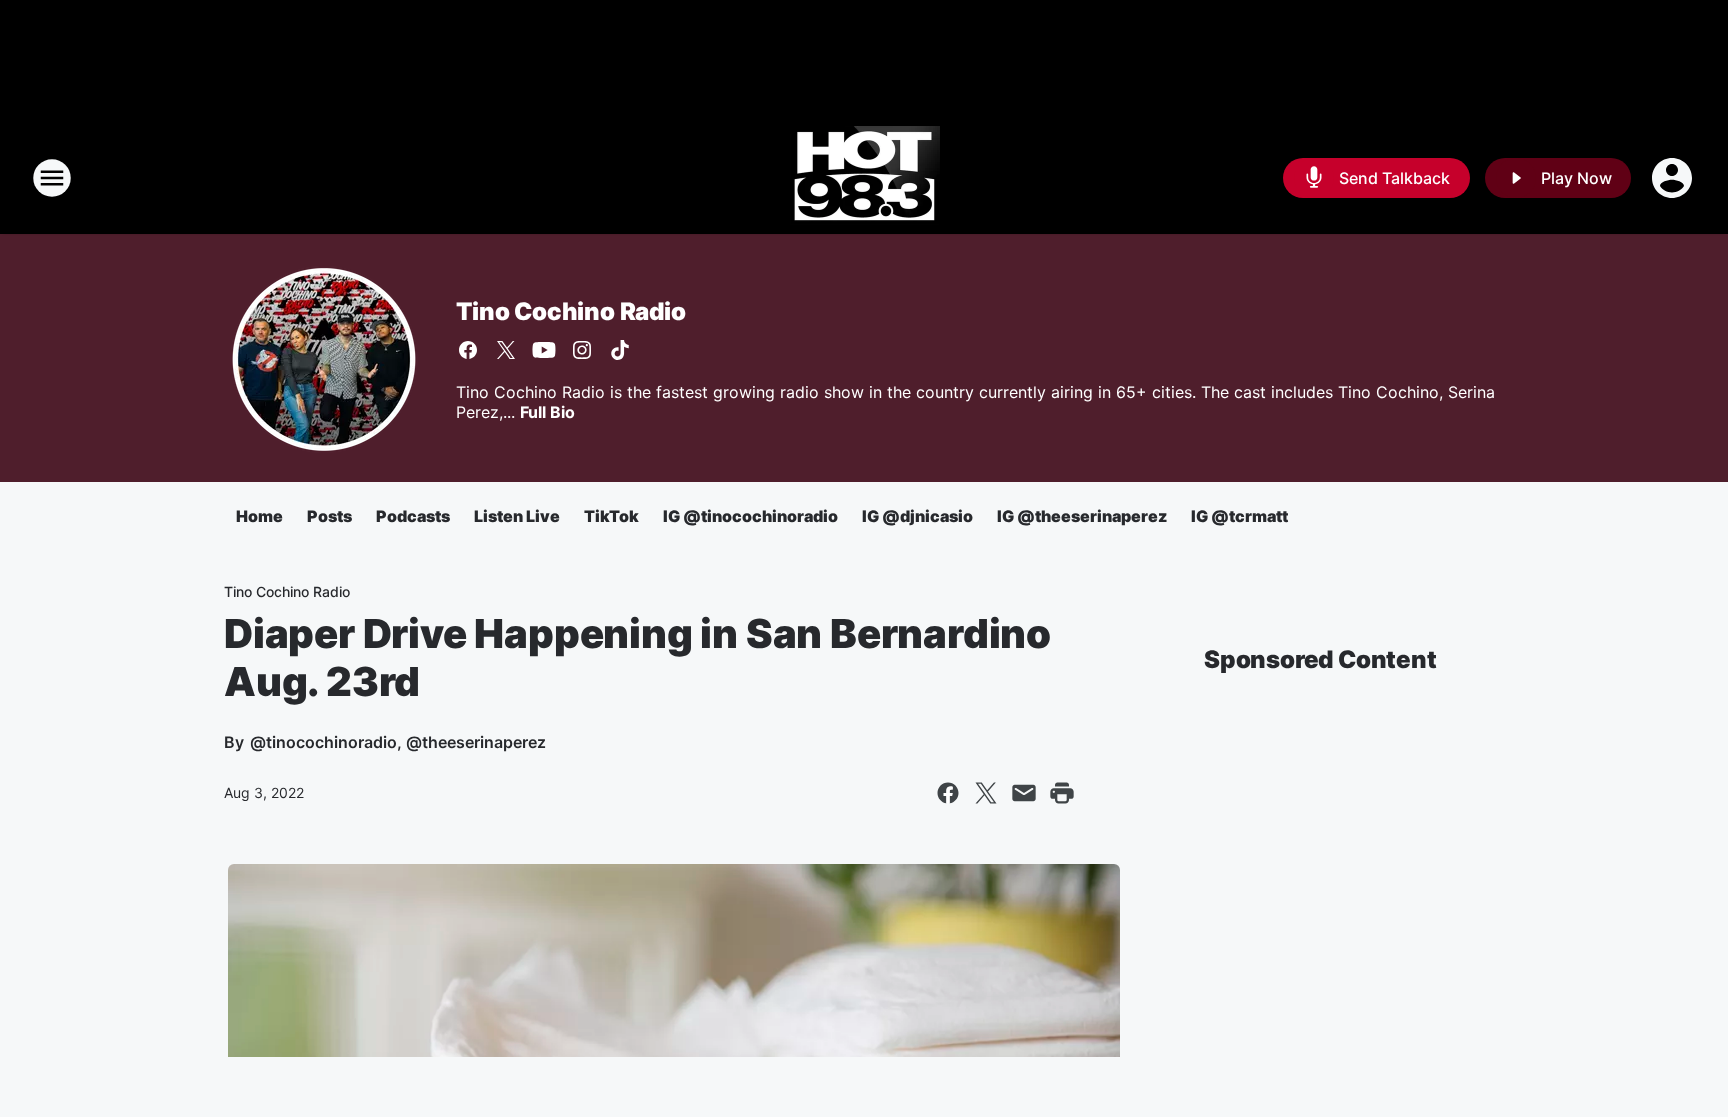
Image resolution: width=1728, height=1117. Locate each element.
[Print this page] (1062, 793)
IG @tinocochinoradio (750, 516)
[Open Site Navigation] (52, 178)
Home (259, 516)
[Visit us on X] (506, 350)
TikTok (611, 516)
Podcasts (413, 516)
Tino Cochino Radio (570, 311)
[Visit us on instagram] (582, 350)
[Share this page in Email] (1024, 793)
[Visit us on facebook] (468, 350)
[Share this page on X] (986, 793)
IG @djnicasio (917, 516)
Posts (329, 516)
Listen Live (517, 516)
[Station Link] (864, 178)
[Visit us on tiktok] (620, 350)
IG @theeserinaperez (1082, 516)
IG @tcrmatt (1239, 516)
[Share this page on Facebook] (948, 793)
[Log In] (1674, 178)
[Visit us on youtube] (544, 350)
